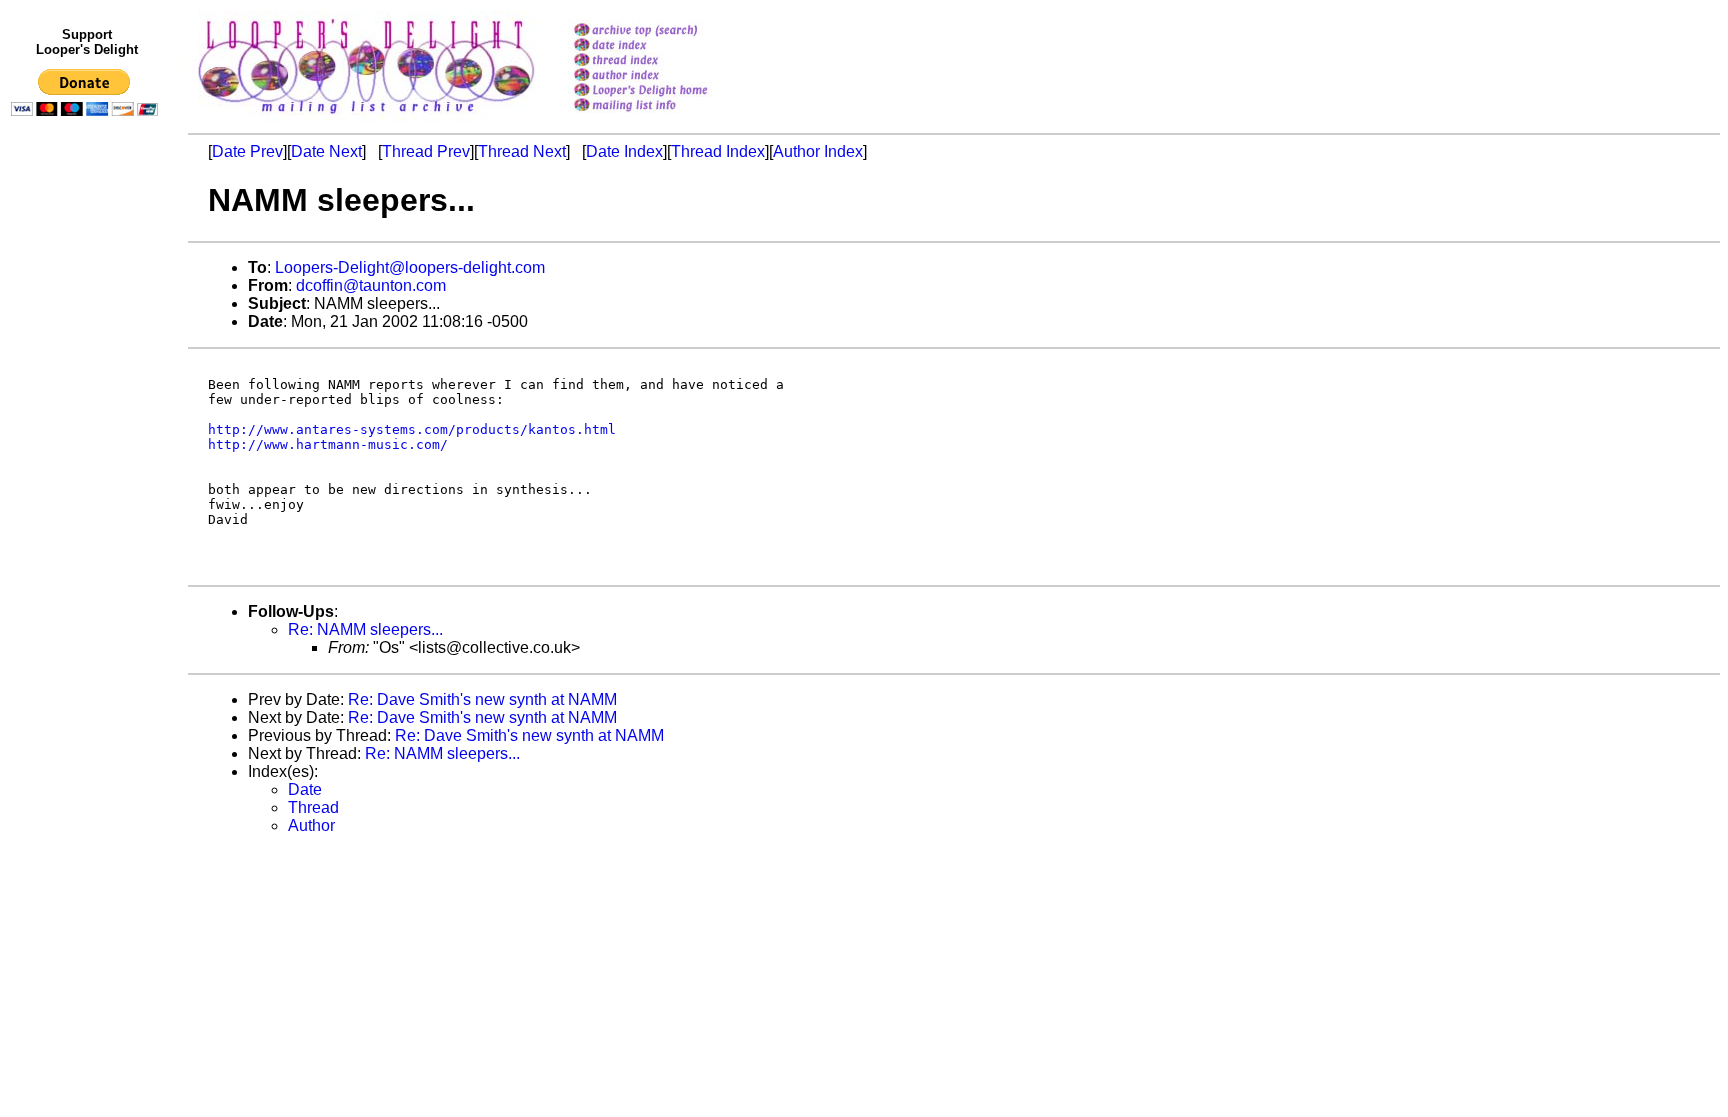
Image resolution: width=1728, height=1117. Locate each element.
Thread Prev (426, 151)
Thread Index (718, 151)
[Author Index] (666, 76)
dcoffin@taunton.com (371, 285)
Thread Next (522, 151)
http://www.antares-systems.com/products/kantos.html (412, 429)
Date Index (624, 151)
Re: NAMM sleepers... (365, 629)
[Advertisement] (88, 537)
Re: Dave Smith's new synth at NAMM (482, 699)
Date (305, 789)
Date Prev (247, 151)
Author (311, 825)
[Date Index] (666, 46)
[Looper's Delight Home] (666, 91)
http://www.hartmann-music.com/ (328, 444)
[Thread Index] (666, 61)
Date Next (326, 151)
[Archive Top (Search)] (666, 31)
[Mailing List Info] (666, 116)
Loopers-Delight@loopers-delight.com (410, 267)
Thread (313, 807)
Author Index (818, 151)
